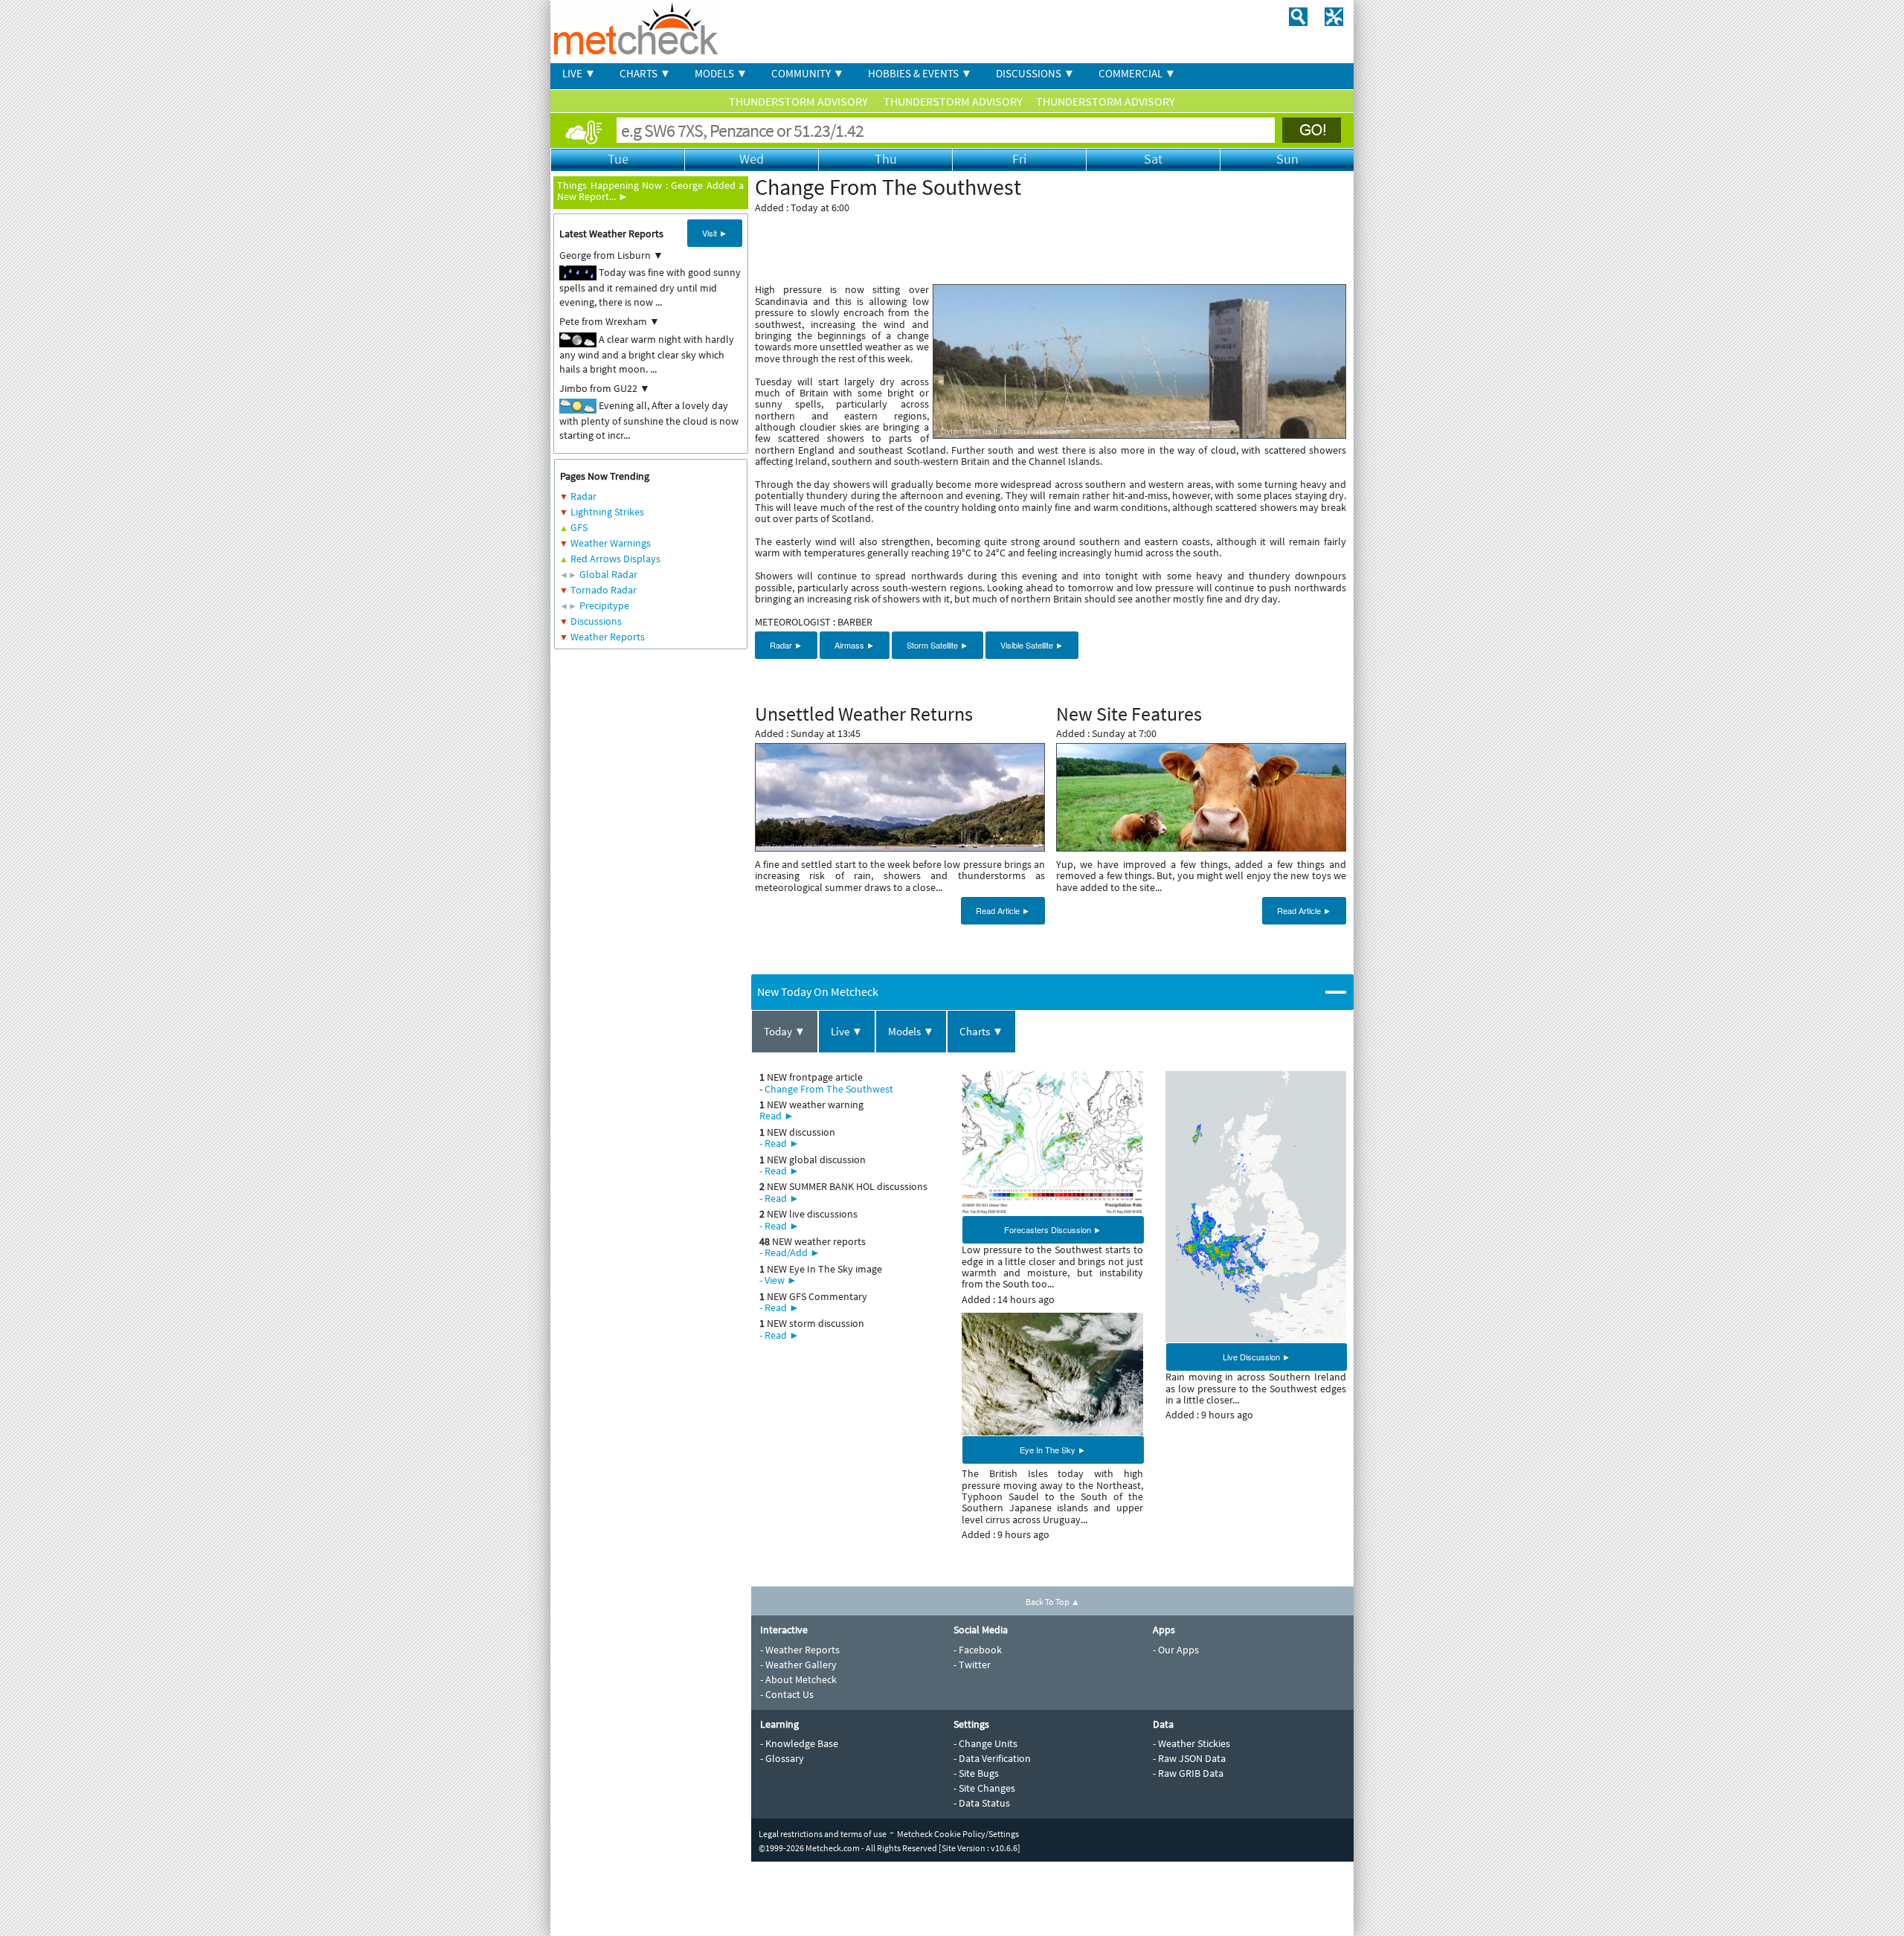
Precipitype (604, 605)
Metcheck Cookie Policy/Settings (958, 1834)
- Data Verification (992, 1758)
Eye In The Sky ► (1053, 1450)
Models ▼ (911, 1031)
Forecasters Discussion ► (1053, 1229)
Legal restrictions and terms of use (823, 1834)
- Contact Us (787, 1694)
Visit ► (715, 233)
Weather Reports (608, 637)
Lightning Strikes (607, 512)
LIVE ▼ (579, 73)
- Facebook (978, 1650)
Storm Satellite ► (937, 645)
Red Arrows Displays (615, 559)
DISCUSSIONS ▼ (1035, 73)
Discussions (596, 621)
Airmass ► (855, 645)
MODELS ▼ (721, 73)
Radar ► (786, 645)
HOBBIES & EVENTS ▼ (920, 73)
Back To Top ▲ (1053, 1602)
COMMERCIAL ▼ (1137, 73)
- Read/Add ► (790, 1252)
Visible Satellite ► (1032, 645)
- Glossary (782, 1758)
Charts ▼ (981, 1031)
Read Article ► (1003, 910)
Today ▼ (785, 1031)
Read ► (777, 1116)
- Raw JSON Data (1189, 1758)
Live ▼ (847, 1031)
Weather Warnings (611, 543)
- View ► (778, 1280)
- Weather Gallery (798, 1665)
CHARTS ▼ (645, 73)
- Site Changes (984, 1788)
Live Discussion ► (1257, 1357)
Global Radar (608, 574)
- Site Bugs (976, 1773)
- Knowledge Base (799, 1743)
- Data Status (982, 1803)
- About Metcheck (798, 1679)
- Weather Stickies (1191, 1743)
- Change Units (985, 1743)
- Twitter (972, 1665)
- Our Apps (1176, 1650)
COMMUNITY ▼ (808, 73)
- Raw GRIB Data (1188, 1773)
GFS (579, 527)
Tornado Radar (604, 590)
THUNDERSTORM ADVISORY (800, 101)
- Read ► (779, 1143)
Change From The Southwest (829, 1089)
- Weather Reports (800, 1650)
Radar (583, 496)
